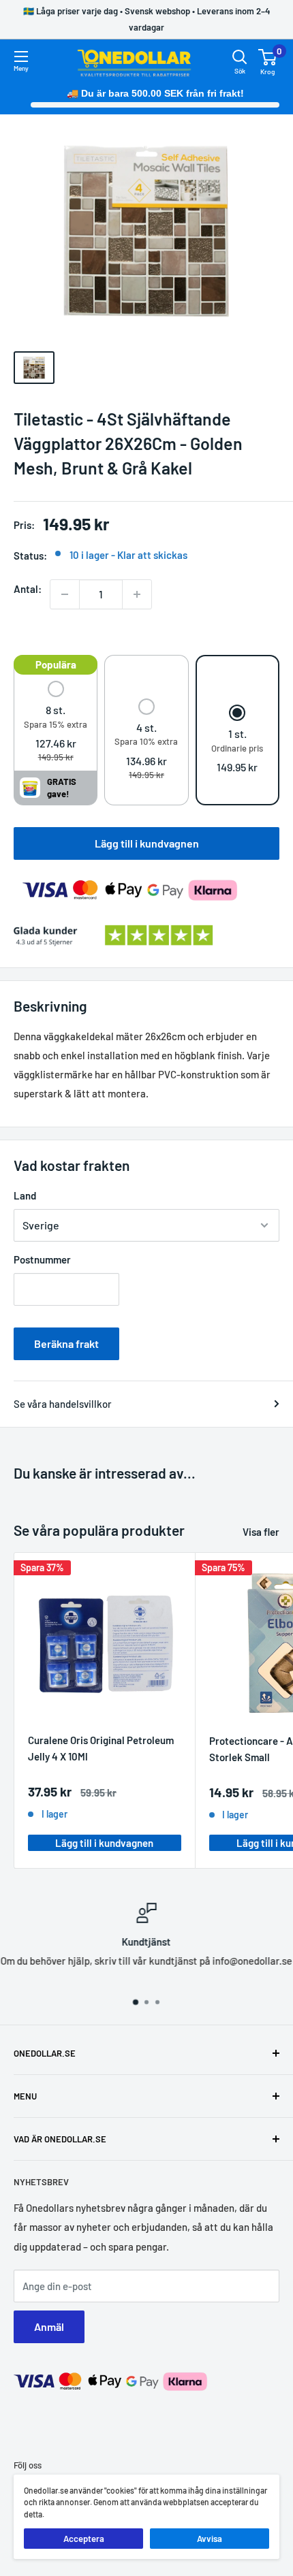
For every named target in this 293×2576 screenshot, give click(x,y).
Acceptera (84, 2539)
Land (25, 1195)
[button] (56, 723)
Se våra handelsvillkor (63, 1404)
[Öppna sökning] (240, 57)
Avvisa (210, 2539)
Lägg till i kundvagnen (147, 843)
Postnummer (42, 1259)
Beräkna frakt (66, 1343)
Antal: (28, 589)
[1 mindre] (65, 594)
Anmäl (49, 2327)
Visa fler (261, 1532)
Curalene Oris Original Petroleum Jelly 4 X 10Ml (101, 1748)
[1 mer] (137, 594)
